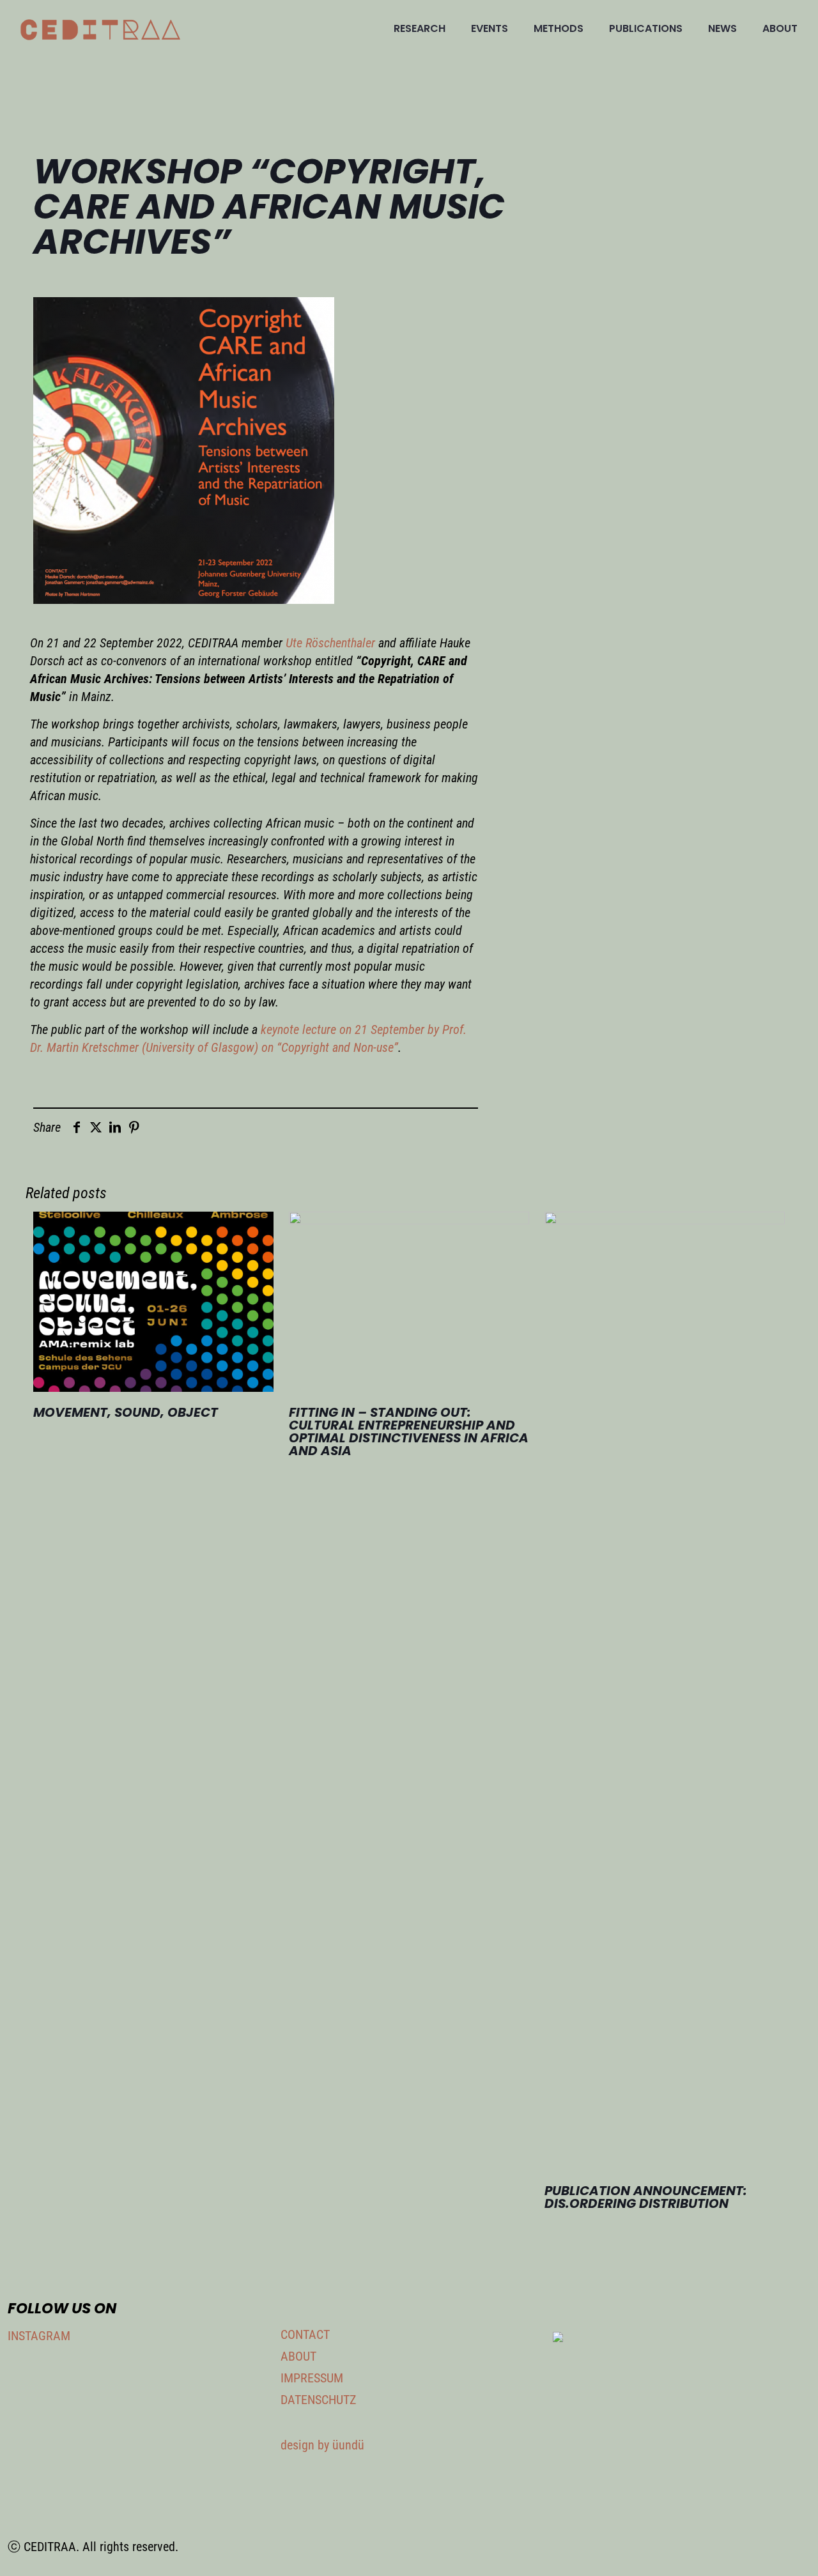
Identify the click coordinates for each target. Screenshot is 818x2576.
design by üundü (322, 2445)
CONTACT (305, 2334)
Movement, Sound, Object (126, 1412)
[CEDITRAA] (100, 29)
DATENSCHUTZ (318, 2400)
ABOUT (298, 2356)
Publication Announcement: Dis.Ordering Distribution (646, 2197)
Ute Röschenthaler (330, 643)
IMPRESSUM (312, 2378)
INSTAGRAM (39, 2336)
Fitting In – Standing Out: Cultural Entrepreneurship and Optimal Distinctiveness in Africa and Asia (409, 1431)
